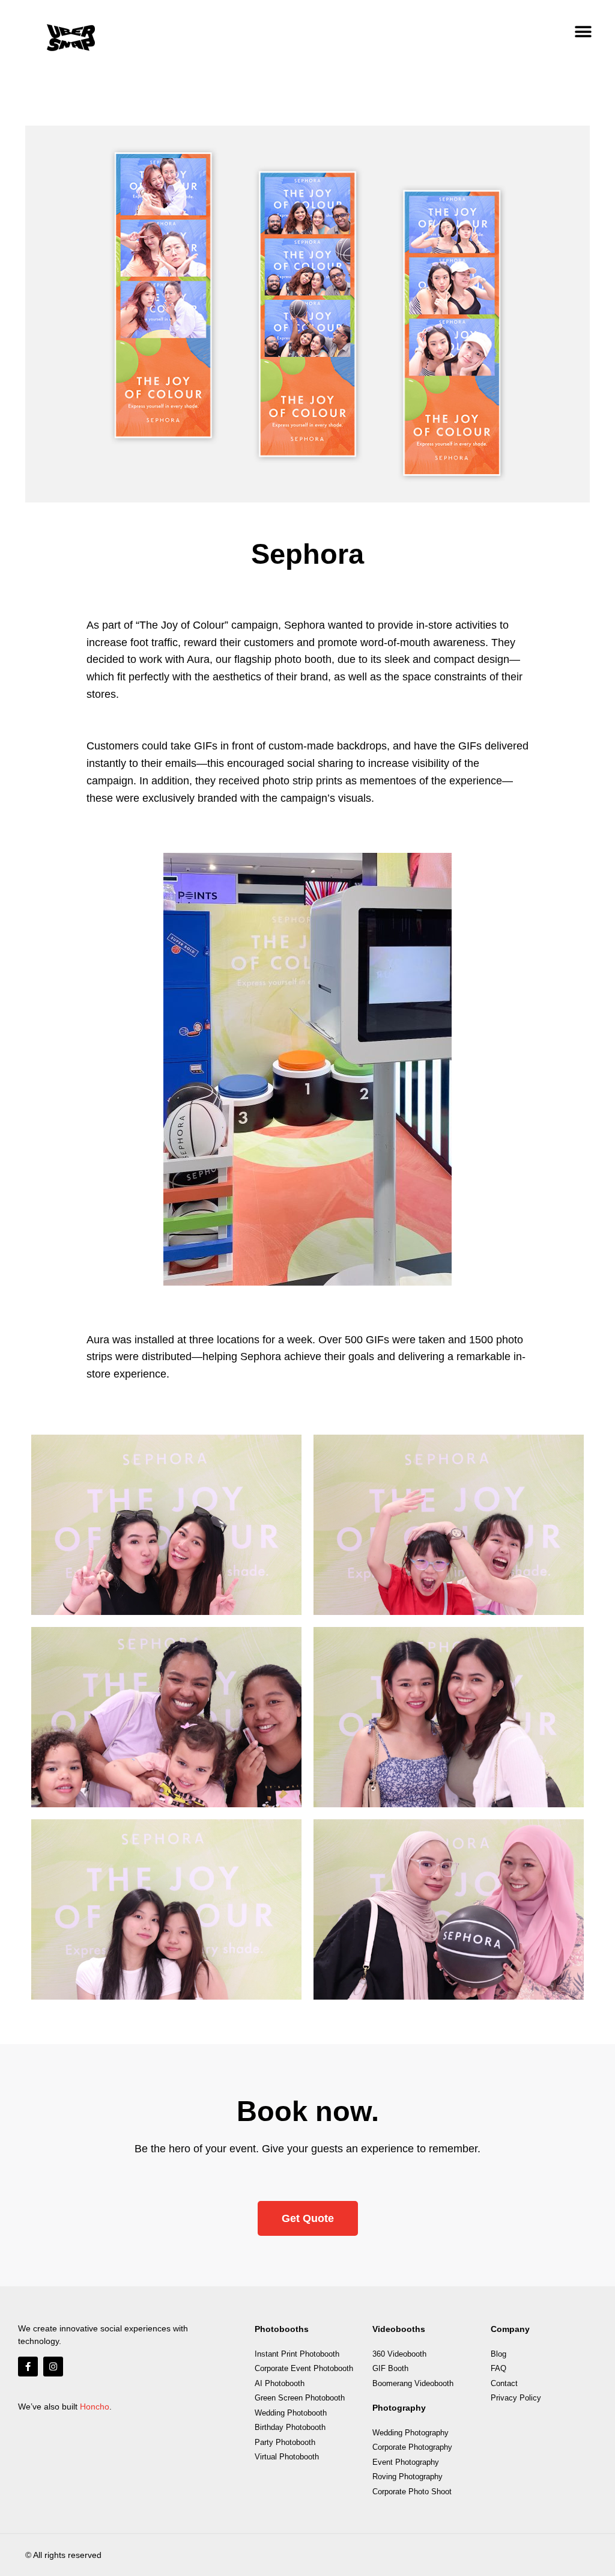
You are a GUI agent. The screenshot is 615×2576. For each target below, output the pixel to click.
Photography (399, 2408)
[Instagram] (53, 2367)
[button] (583, 32)
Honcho (95, 2407)
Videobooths (399, 2329)
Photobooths (282, 2329)
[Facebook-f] (28, 2367)
